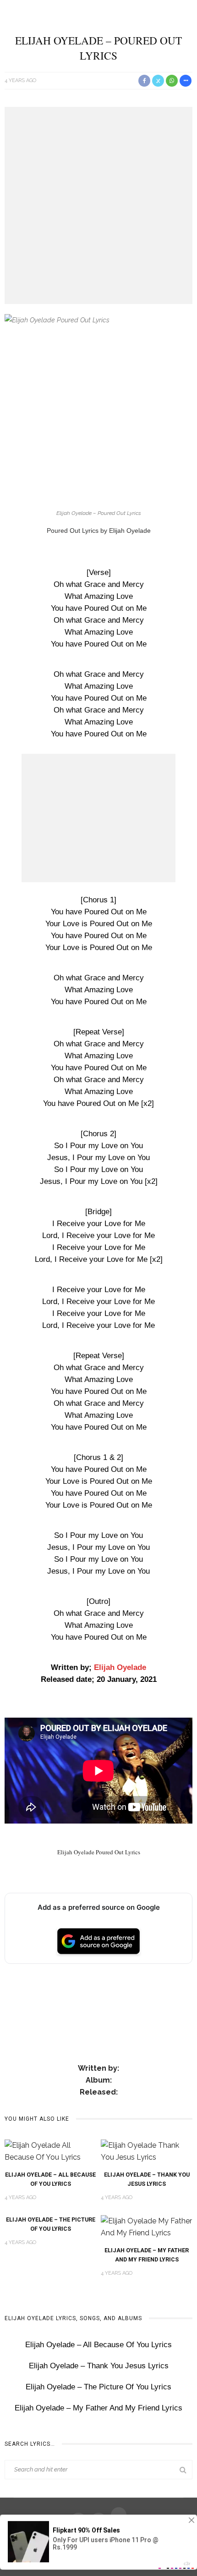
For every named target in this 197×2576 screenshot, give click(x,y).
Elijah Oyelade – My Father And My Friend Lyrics (98, 2408)
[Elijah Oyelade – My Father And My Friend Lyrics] (147, 2226)
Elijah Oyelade (120, 1667)
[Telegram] (119, 2515)
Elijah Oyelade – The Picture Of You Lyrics (98, 2387)
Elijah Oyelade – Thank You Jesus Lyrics (99, 2366)
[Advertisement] (98, 205)
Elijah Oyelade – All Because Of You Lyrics (98, 2345)
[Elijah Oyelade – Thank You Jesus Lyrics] (147, 2151)
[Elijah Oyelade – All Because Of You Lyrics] (50, 2151)
